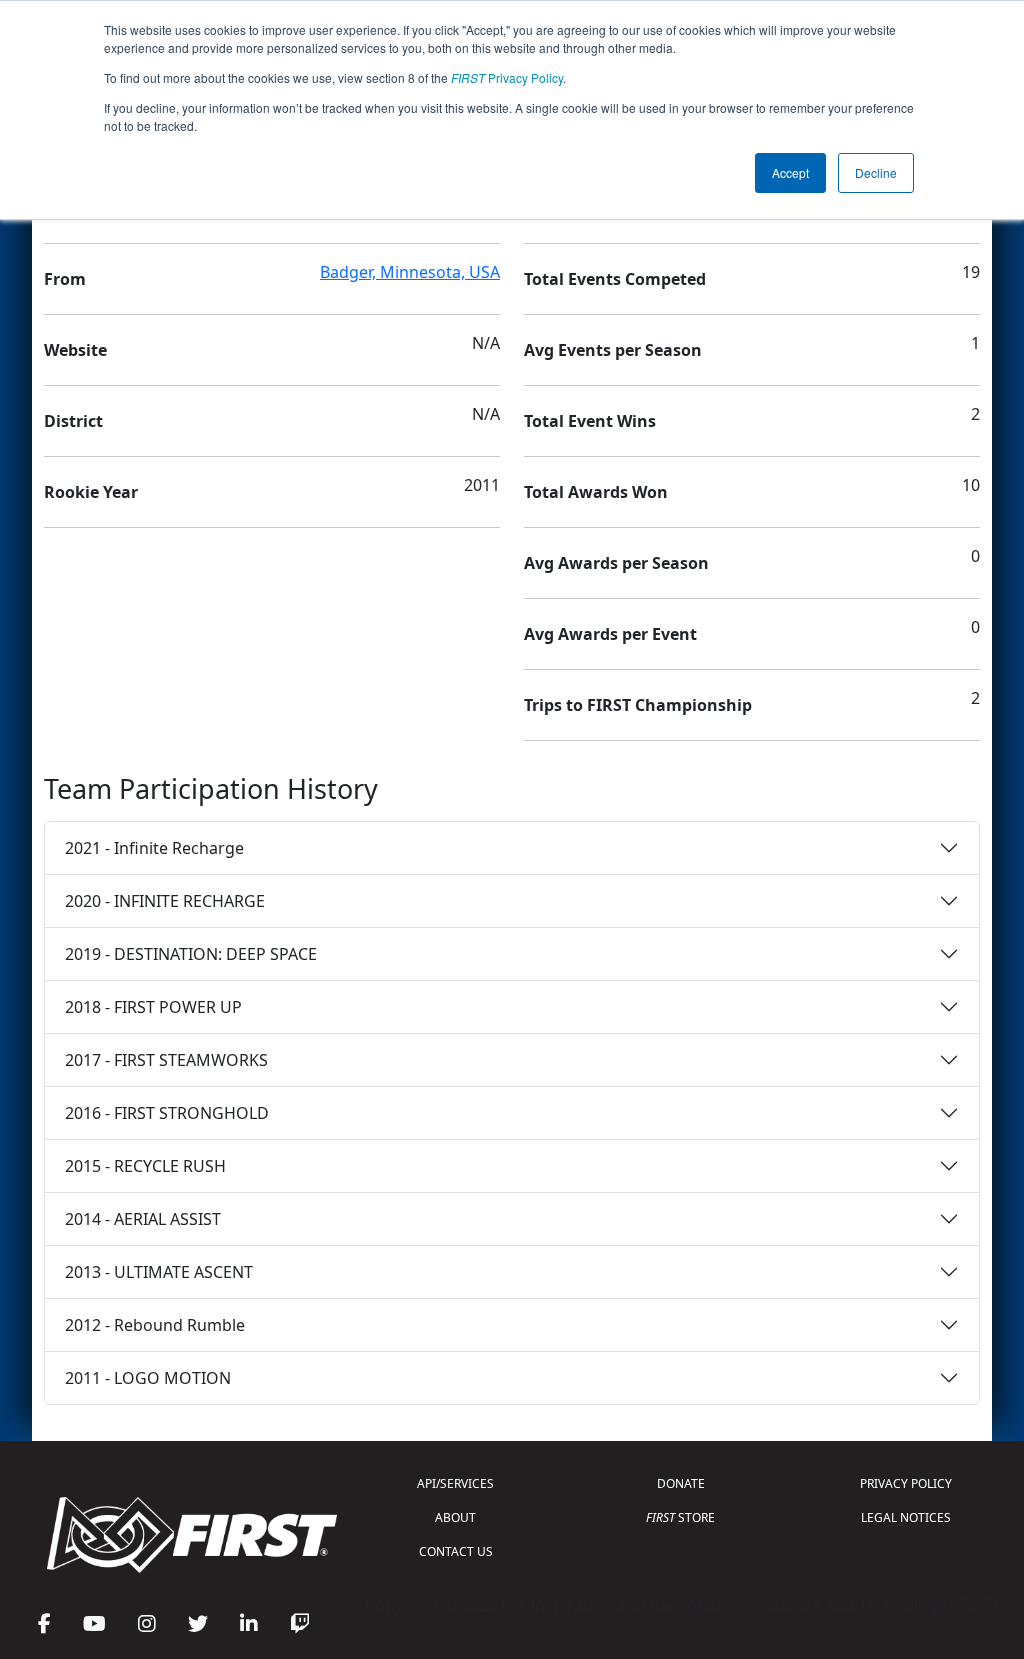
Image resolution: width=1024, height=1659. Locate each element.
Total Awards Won (596, 492)
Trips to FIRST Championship (638, 705)
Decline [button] (876, 172)
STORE (680, 1517)
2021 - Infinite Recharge (154, 848)
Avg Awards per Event (610, 634)
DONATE (681, 1483)
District (73, 421)
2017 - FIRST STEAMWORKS (166, 1060)
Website (75, 350)
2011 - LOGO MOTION (148, 1378)
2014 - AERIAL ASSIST (143, 1219)
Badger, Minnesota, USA (410, 272)
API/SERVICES (455, 1483)
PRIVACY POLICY (906, 1483)
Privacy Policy (507, 77)
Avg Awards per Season (616, 563)
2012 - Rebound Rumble (155, 1325)
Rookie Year (91, 492)
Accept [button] (790, 172)
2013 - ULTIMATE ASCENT (159, 1272)
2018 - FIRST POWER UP (153, 1007)
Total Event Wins (590, 421)
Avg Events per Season (613, 350)
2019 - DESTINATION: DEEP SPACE (191, 954)
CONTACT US (456, 1551)
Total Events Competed (615, 279)
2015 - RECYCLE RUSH (145, 1166)
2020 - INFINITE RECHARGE (165, 901)
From (65, 279)
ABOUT (455, 1517)
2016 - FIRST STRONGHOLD (167, 1113)
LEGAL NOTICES (906, 1517)
